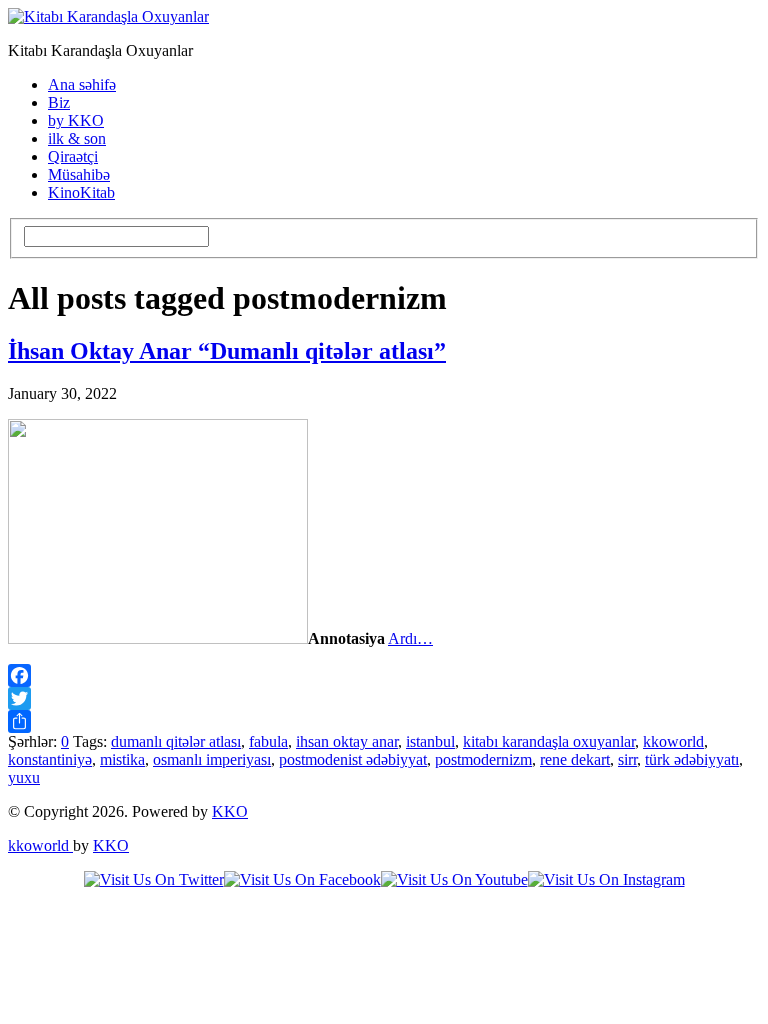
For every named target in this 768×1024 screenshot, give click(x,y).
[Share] (384, 721)
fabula (268, 741)
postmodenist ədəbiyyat (353, 759)
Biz (59, 102)
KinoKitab (81, 192)
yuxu (24, 777)
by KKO (76, 120)
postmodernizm (483, 759)
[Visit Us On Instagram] (606, 879)
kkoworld (673, 741)
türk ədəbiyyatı (692, 759)
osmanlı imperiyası (212, 759)
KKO (230, 811)
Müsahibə (79, 174)
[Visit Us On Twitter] (154, 879)
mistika (122, 759)
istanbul (430, 741)
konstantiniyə (50, 759)
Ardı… (410, 638)
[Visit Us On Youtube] (454, 879)
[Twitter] (384, 698)
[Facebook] (384, 675)
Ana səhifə (82, 84)
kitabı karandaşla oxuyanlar (549, 741)
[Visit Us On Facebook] (302, 879)
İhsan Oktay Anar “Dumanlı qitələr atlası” (227, 351)
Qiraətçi (73, 156)
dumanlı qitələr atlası (176, 741)
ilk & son (77, 138)
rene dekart (575, 759)
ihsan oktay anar (347, 741)
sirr (627, 759)
